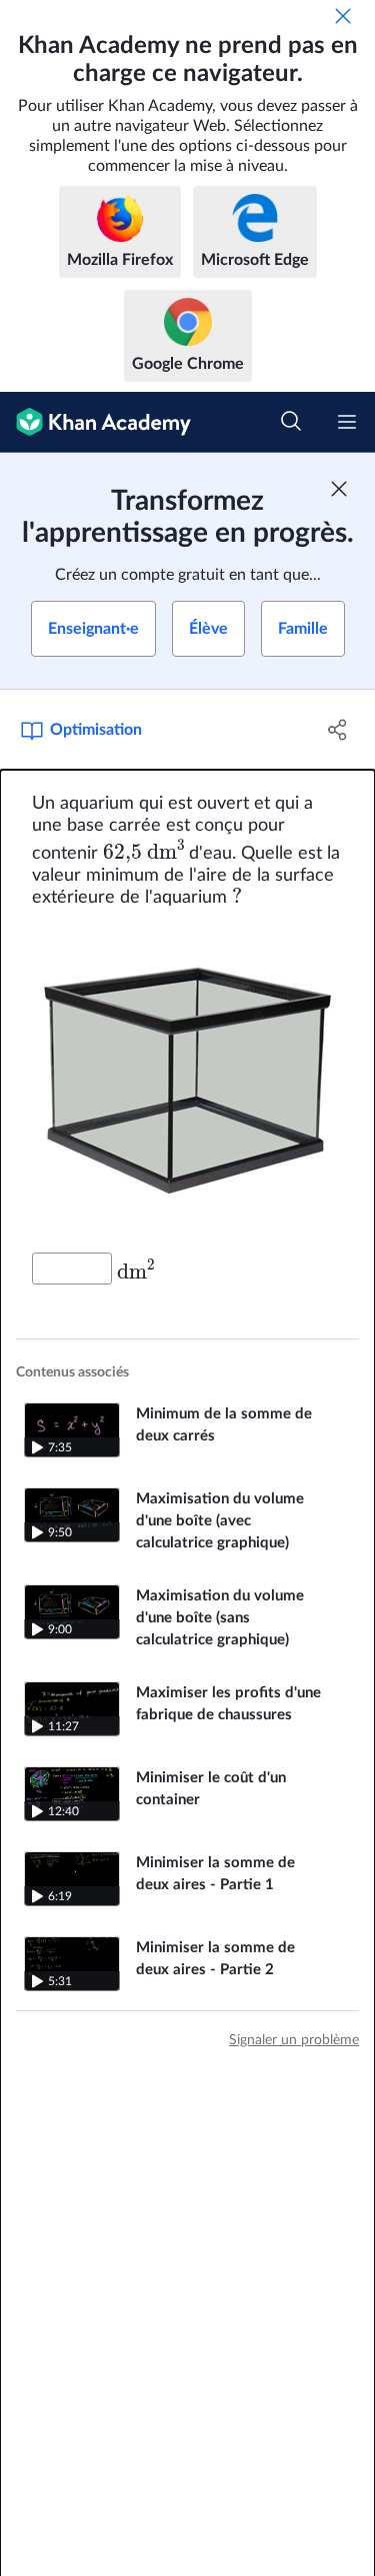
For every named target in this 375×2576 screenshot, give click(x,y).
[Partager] (338, 730)
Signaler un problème (294, 2040)
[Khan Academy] (95, 422)
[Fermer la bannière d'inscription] (339, 489)
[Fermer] (343, 16)
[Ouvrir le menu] (347, 422)
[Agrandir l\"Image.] (188, 1081)
